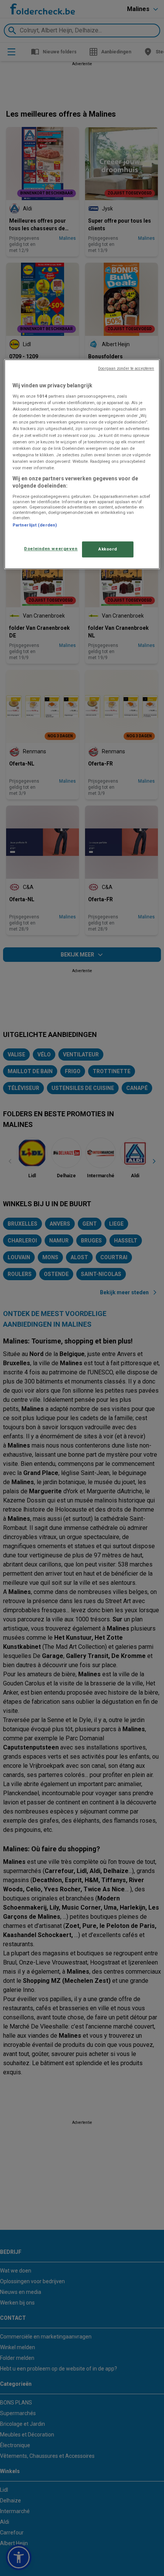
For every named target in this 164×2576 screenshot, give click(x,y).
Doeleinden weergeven (51, 549)
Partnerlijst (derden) (35, 525)
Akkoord (108, 549)
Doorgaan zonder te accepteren (126, 368)
